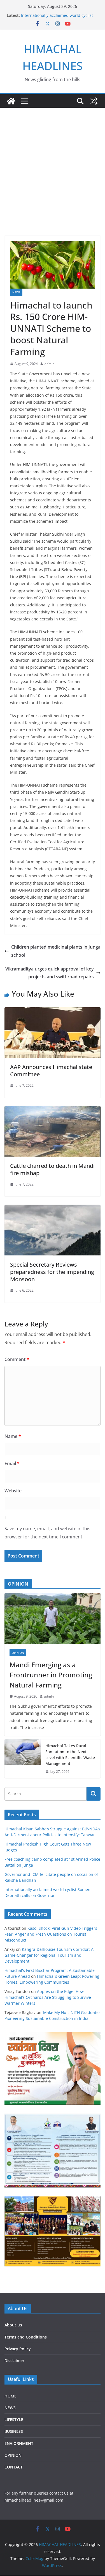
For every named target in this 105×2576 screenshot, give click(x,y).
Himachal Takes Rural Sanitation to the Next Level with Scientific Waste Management (70, 1755)
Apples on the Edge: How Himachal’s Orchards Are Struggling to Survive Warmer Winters (48, 1997)
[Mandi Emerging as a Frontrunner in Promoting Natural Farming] (53, 1618)
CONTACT (14, 2467)
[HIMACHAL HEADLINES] (11, 101)
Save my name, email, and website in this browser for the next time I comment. (47, 1533)
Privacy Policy (18, 2349)
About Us (13, 2325)
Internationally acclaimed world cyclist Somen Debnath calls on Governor (57, 18)
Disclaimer (14, 2361)
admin (49, 364)
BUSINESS (14, 2431)
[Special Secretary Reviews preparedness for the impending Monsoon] (53, 1209)
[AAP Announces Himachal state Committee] (53, 1011)
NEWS (16, 292)
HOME (11, 2396)
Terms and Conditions (26, 2337)
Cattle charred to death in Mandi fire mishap (52, 1169)
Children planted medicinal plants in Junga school (56, 951)
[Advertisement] (53, 163)
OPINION (18, 1653)
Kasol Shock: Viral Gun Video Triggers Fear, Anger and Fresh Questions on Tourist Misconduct (51, 1934)
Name (13, 1436)
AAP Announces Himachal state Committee (51, 1071)
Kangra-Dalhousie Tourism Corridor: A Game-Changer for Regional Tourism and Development (49, 1955)
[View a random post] (94, 101)
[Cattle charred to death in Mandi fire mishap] (53, 1110)
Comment (17, 1359)
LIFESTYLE (14, 2419)
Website (13, 1491)
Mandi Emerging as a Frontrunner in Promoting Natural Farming (51, 1675)
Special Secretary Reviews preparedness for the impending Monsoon (52, 1272)
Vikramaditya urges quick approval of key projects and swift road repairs (50, 973)
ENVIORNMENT (19, 2443)
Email (12, 1463)
